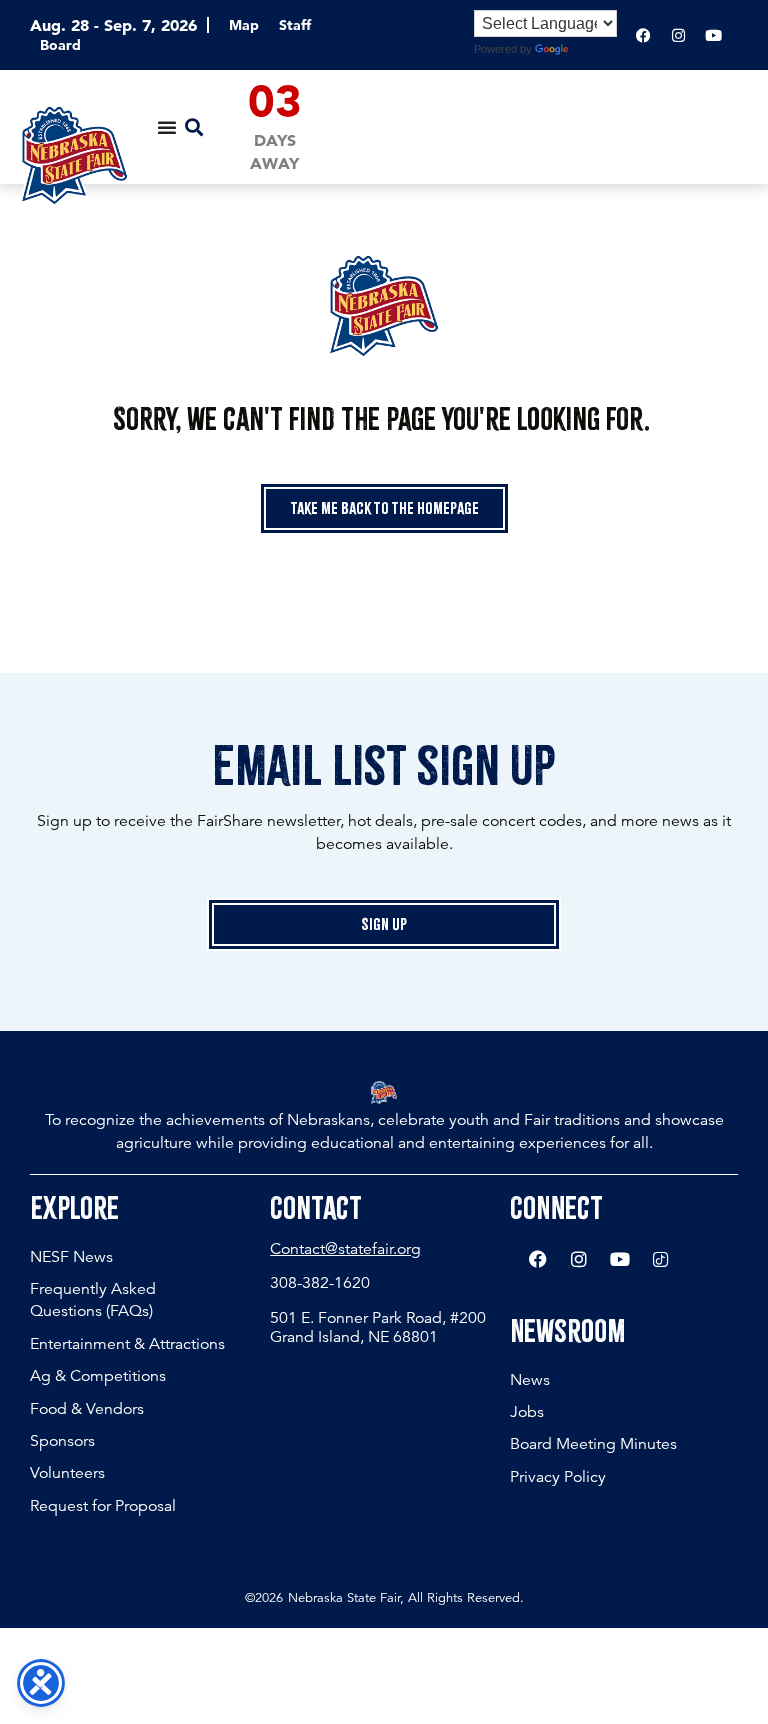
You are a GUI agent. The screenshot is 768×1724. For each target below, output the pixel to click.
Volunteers (67, 1473)
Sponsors (62, 1441)
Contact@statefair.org (345, 1249)
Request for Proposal (103, 1506)
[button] (193, 127)
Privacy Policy (558, 1477)
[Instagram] (678, 35)
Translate (595, 49)
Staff (295, 25)
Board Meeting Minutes (593, 1444)
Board (60, 45)
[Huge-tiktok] (661, 1259)
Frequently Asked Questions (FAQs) (93, 1300)
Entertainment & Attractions (127, 1344)
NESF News (71, 1257)
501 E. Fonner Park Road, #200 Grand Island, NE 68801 (378, 1327)
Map (244, 25)
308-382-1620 (320, 1283)
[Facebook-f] (643, 35)
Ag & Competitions (98, 1376)
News (530, 1380)
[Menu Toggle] (167, 127)
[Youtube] (713, 35)
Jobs (527, 1412)
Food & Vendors (87, 1409)
